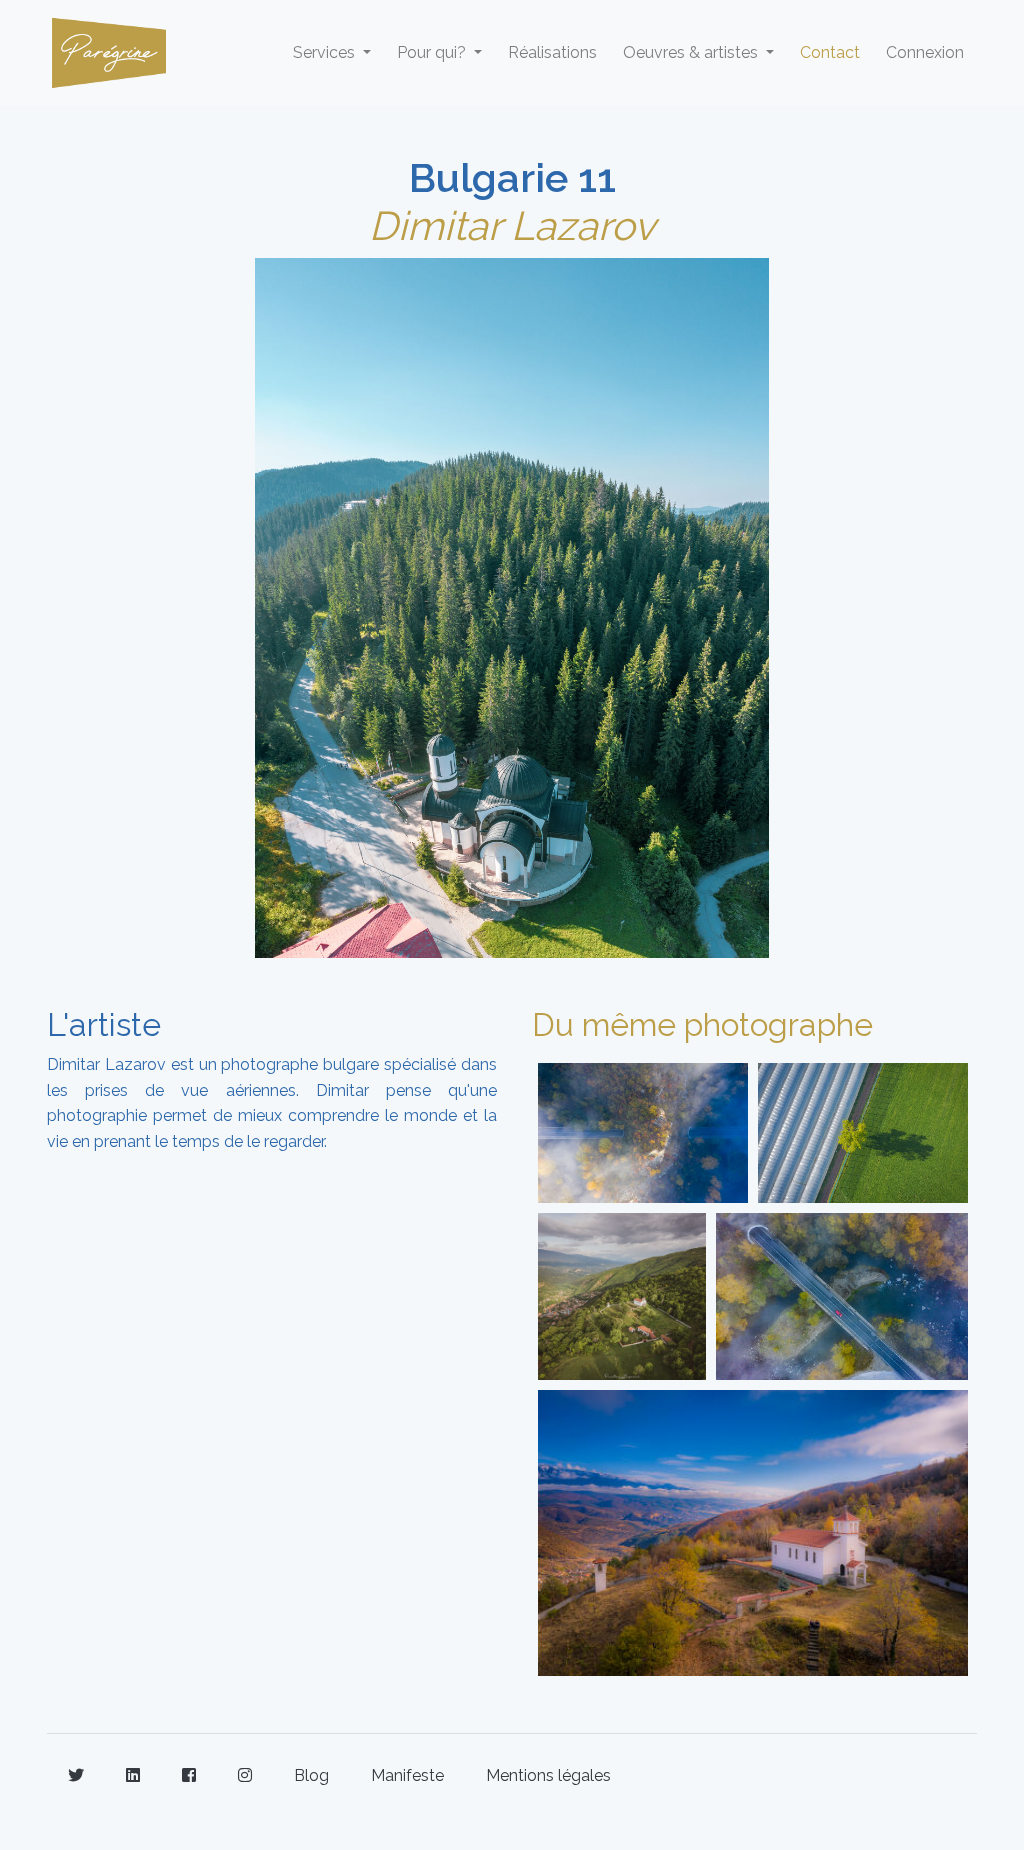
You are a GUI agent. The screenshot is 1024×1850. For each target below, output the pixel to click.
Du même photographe (702, 1024)
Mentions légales (548, 1775)
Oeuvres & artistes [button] (692, 52)
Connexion (925, 52)
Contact (830, 52)
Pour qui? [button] (433, 52)
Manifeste (407, 1775)
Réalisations (552, 52)
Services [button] (326, 52)
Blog (311, 1775)
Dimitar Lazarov (512, 225)
